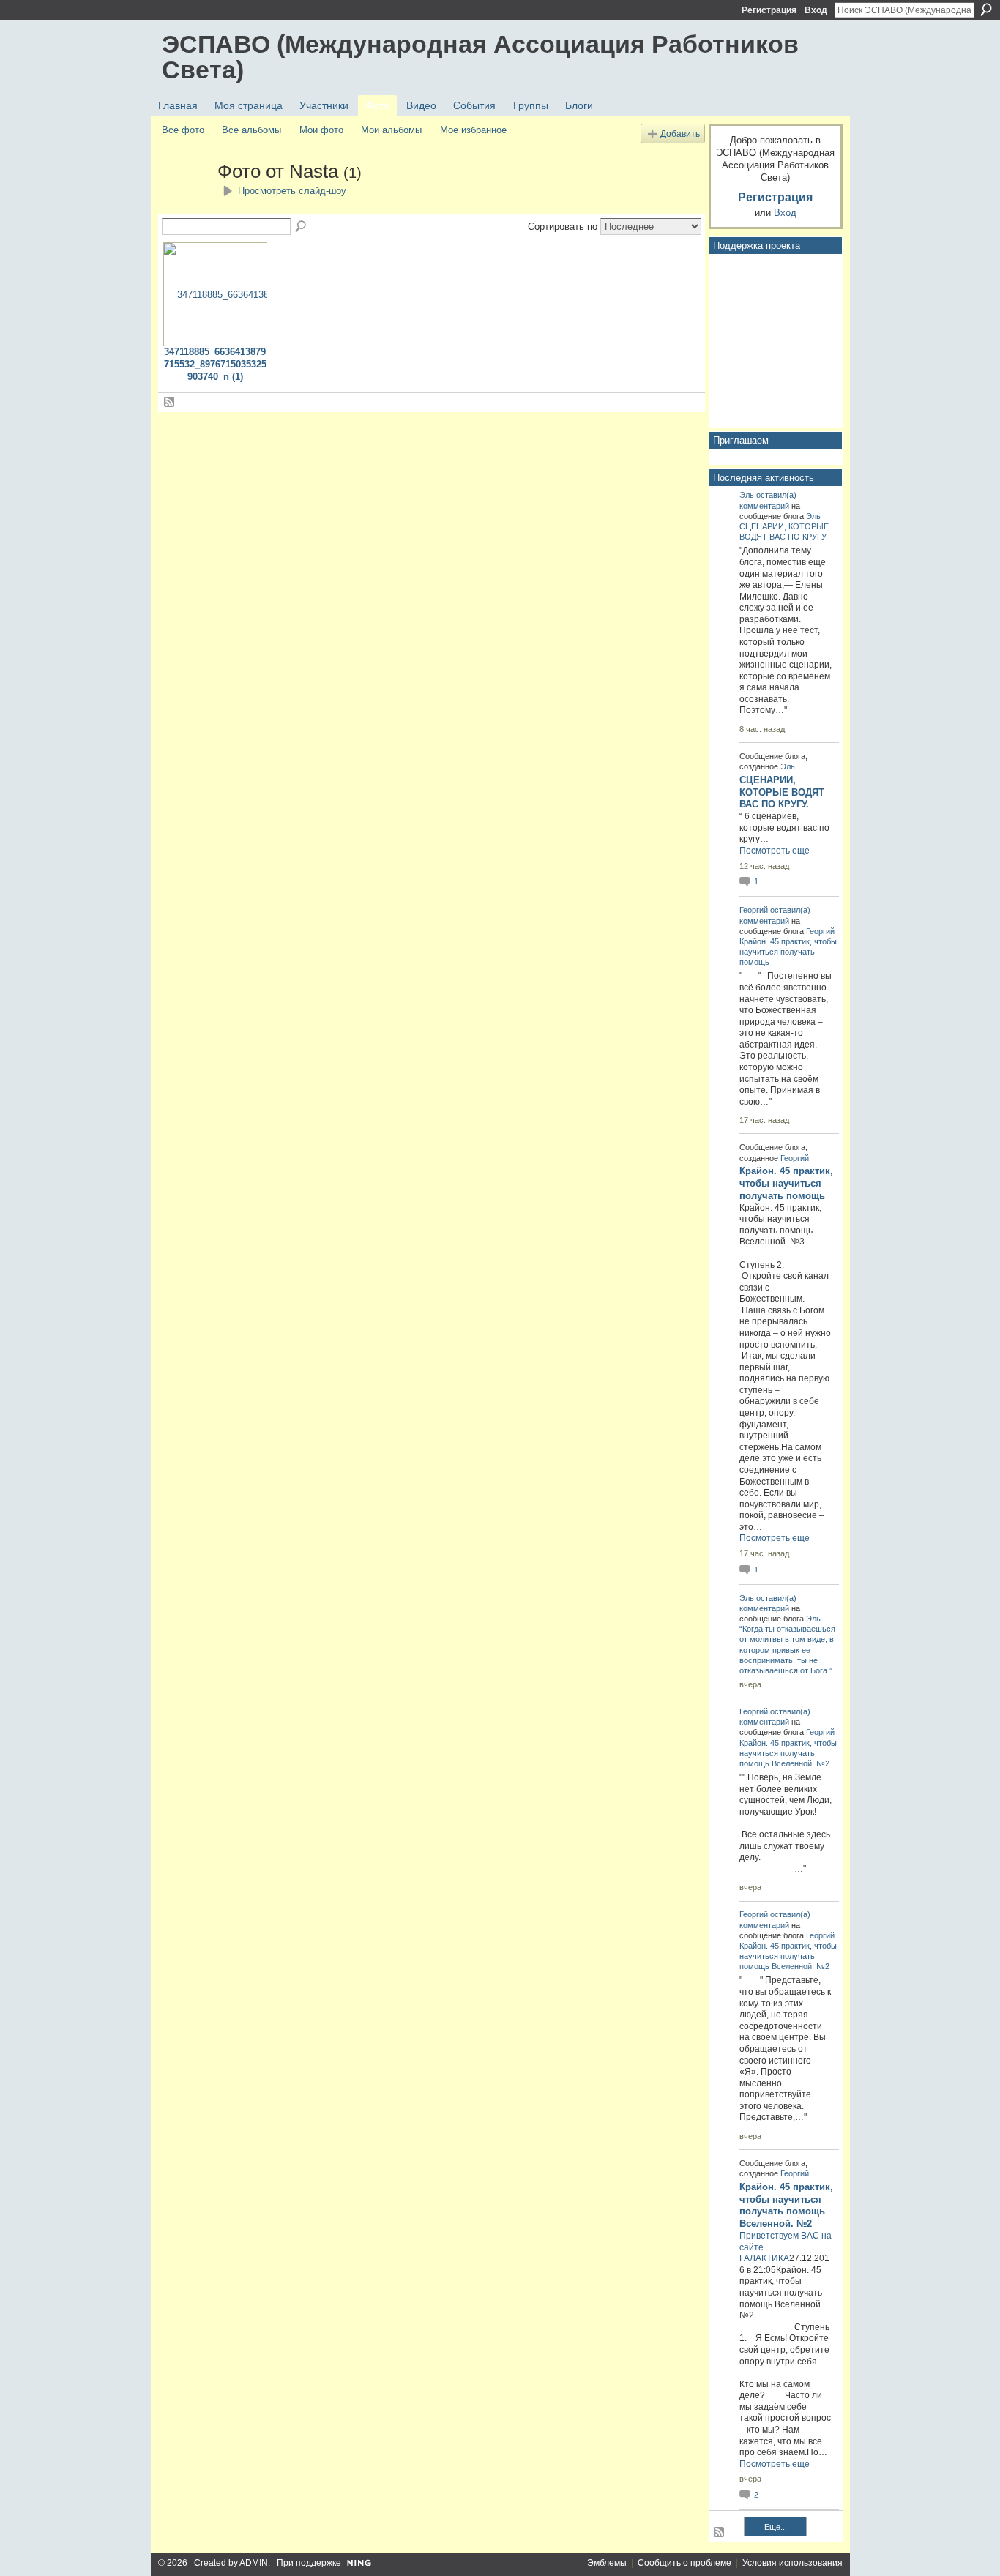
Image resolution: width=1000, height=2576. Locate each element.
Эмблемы (607, 2563)
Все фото (183, 130)
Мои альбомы (391, 130)
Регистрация (769, 10)
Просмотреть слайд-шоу (292, 191)
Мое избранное (473, 130)
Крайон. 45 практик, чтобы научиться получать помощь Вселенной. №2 (788, 1753)
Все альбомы (251, 130)
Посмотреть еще (775, 851)
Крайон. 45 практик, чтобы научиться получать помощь (788, 952)
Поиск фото (302, 227)
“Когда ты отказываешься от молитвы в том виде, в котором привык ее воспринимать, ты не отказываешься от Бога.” (787, 1650)
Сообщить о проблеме (684, 2563)
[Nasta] (185, 198)
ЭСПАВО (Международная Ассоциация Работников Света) (480, 57)
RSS (170, 403)
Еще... (776, 2527)
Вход (816, 10)
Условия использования (792, 2563)
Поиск (986, 10)
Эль (747, 495)
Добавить (680, 134)
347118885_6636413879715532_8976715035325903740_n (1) (215, 364)
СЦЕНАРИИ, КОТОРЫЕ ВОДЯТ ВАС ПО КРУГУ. (782, 792)
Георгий (754, 910)
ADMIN (254, 2563)
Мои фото (321, 130)
